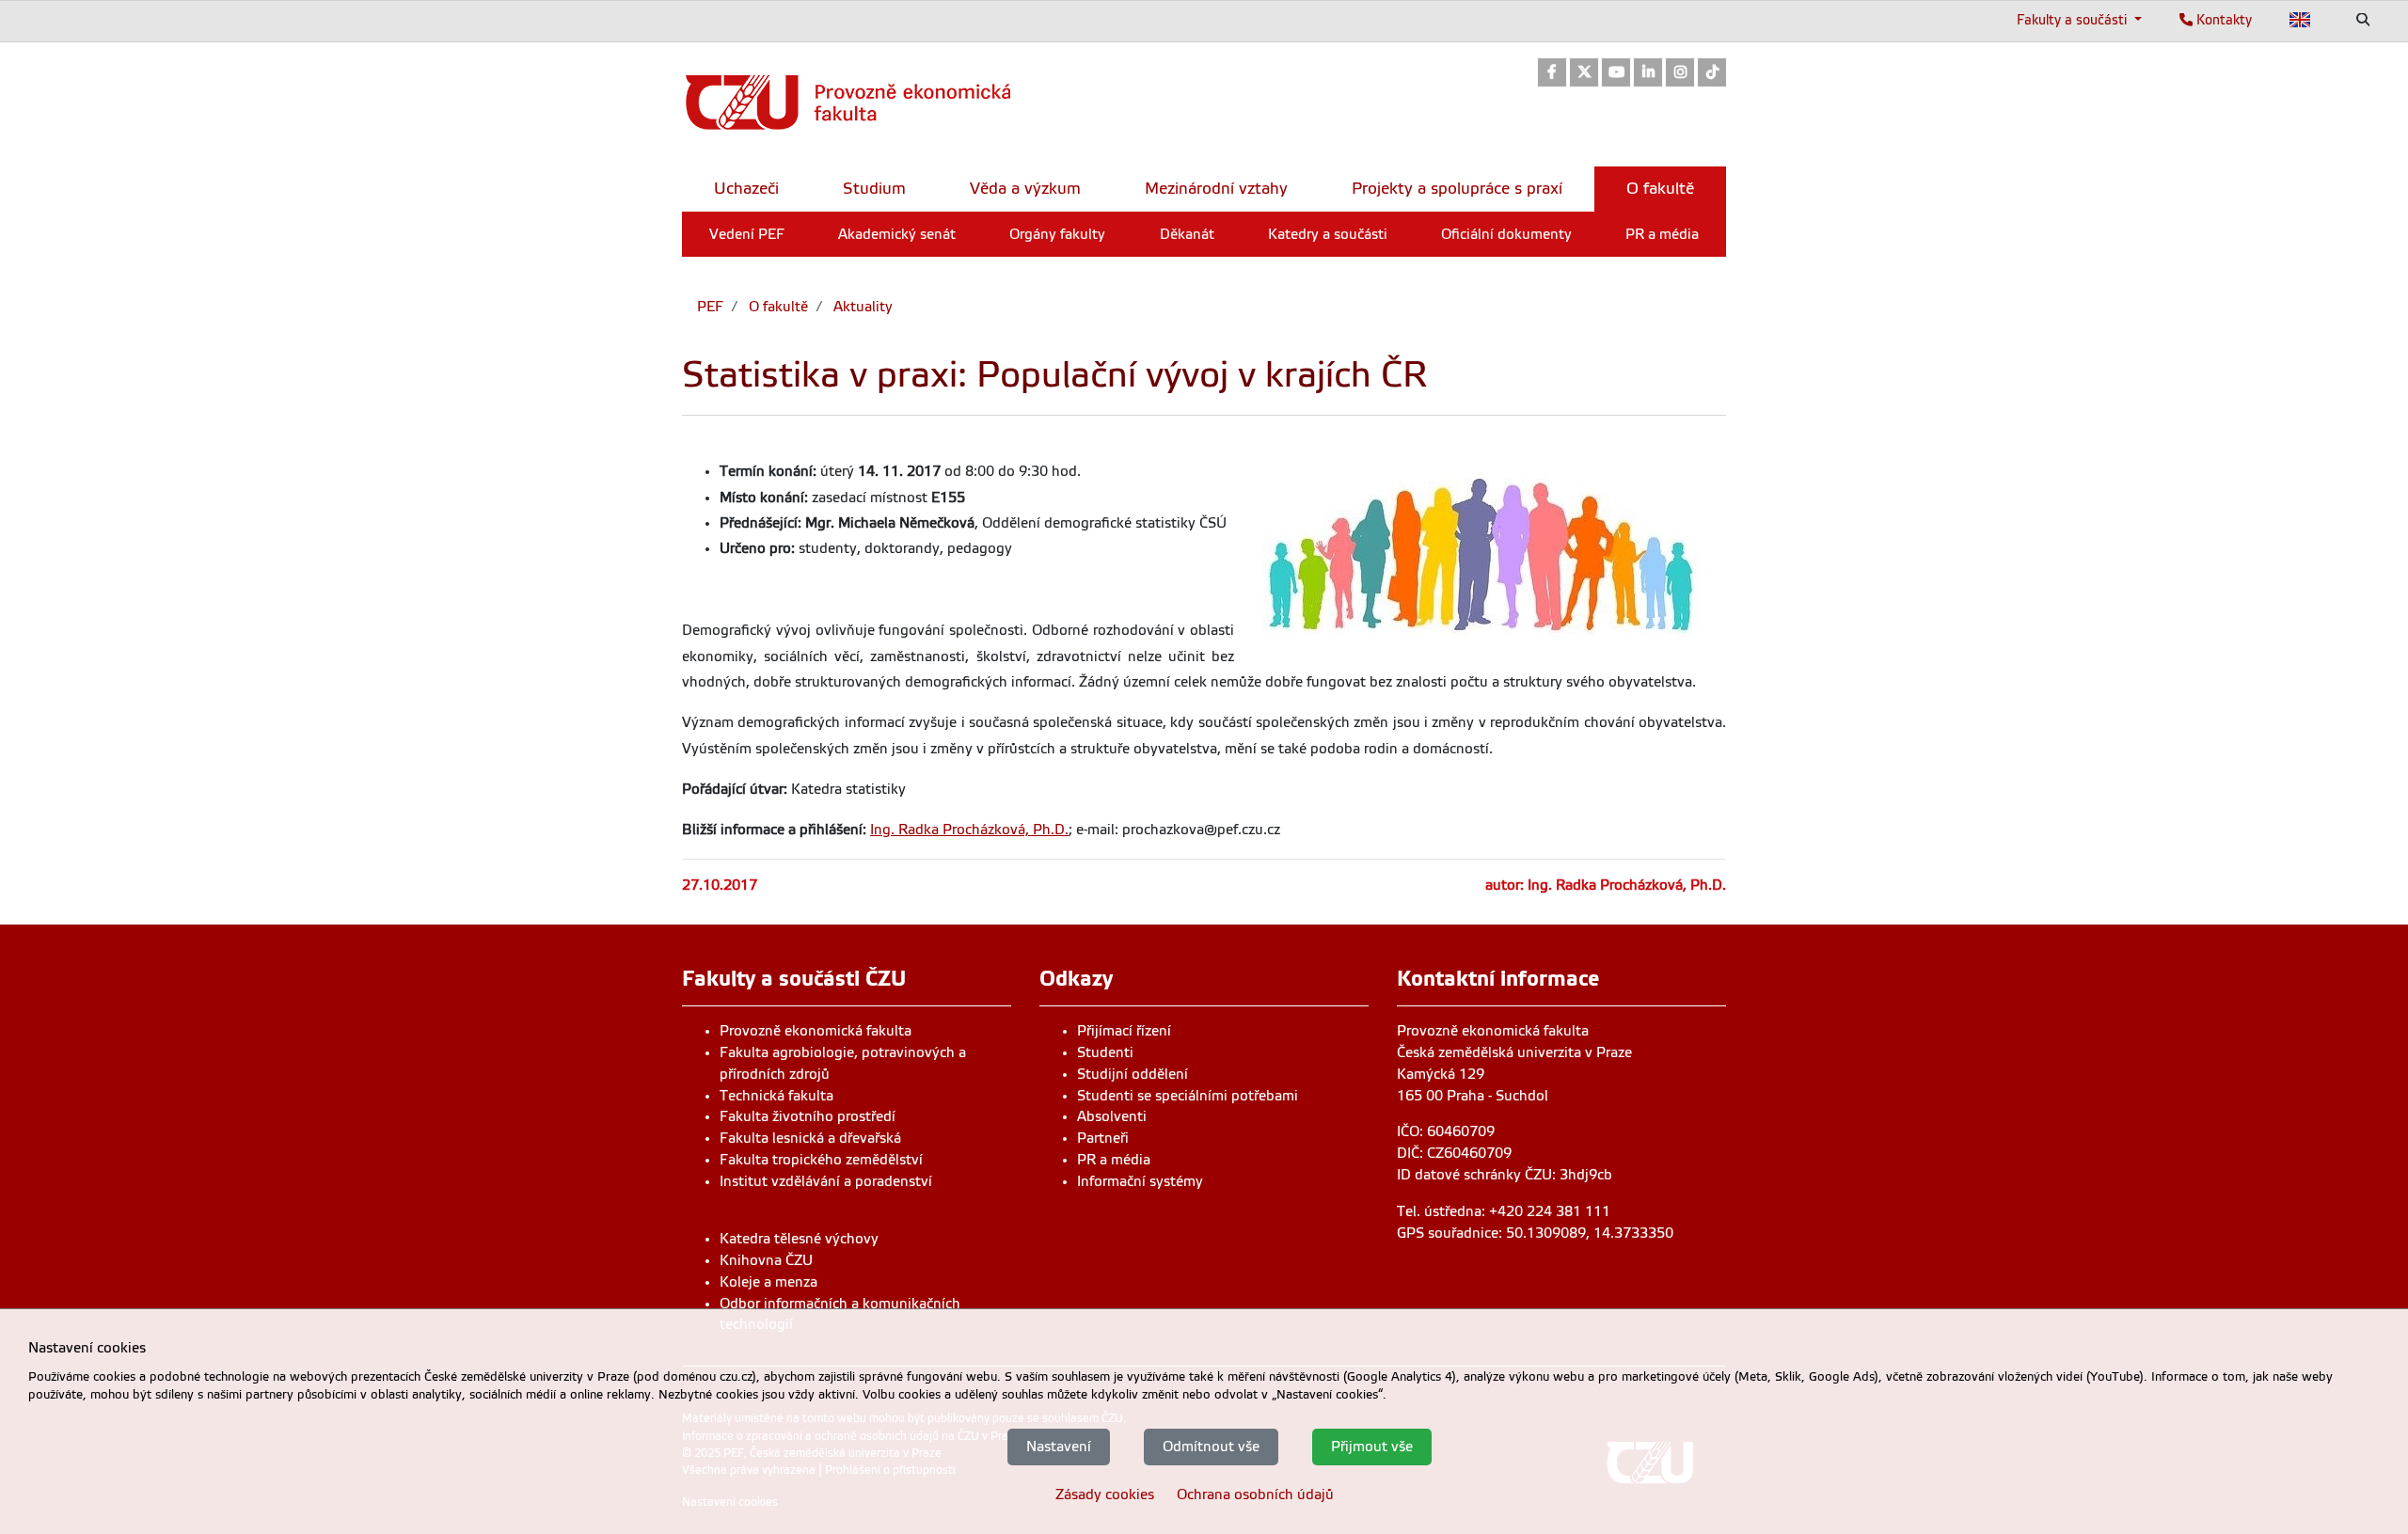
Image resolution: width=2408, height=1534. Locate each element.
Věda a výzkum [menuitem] (1025, 189)
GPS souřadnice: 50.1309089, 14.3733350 (1535, 1233)
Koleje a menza (768, 1282)
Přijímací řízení (1124, 1031)
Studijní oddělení (1133, 1074)
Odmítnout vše (1211, 1447)
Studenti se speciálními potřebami (1188, 1096)
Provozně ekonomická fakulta (816, 1031)
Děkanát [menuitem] (1187, 234)
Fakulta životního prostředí (808, 1116)
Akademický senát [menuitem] (897, 234)
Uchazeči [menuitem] (746, 189)
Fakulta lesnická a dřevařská (810, 1138)
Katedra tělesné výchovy (799, 1239)
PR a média (1114, 1160)
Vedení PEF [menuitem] (747, 234)
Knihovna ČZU (766, 1260)
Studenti (1105, 1052)
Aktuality (861, 307)
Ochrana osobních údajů (1255, 1494)
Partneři (1103, 1138)
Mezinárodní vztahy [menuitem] (1216, 189)
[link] (1552, 74)
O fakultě (776, 307)
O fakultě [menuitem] (1660, 189)
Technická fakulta (776, 1096)
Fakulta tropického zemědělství (821, 1160)
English (2300, 20)
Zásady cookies (1105, 1494)
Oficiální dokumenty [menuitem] (1506, 234)
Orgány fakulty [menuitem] (1057, 234)
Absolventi (1112, 1116)
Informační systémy (1140, 1181)
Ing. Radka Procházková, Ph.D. (969, 830)
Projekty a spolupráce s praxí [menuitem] (1457, 189)
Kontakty (2222, 20)
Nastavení (1059, 1447)
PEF (710, 307)
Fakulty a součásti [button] (2074, 20)
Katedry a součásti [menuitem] (1328, 234)
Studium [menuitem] (874, 189)
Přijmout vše (1372, 1447)
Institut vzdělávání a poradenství (826, 1181)
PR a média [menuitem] (1662, 234)
